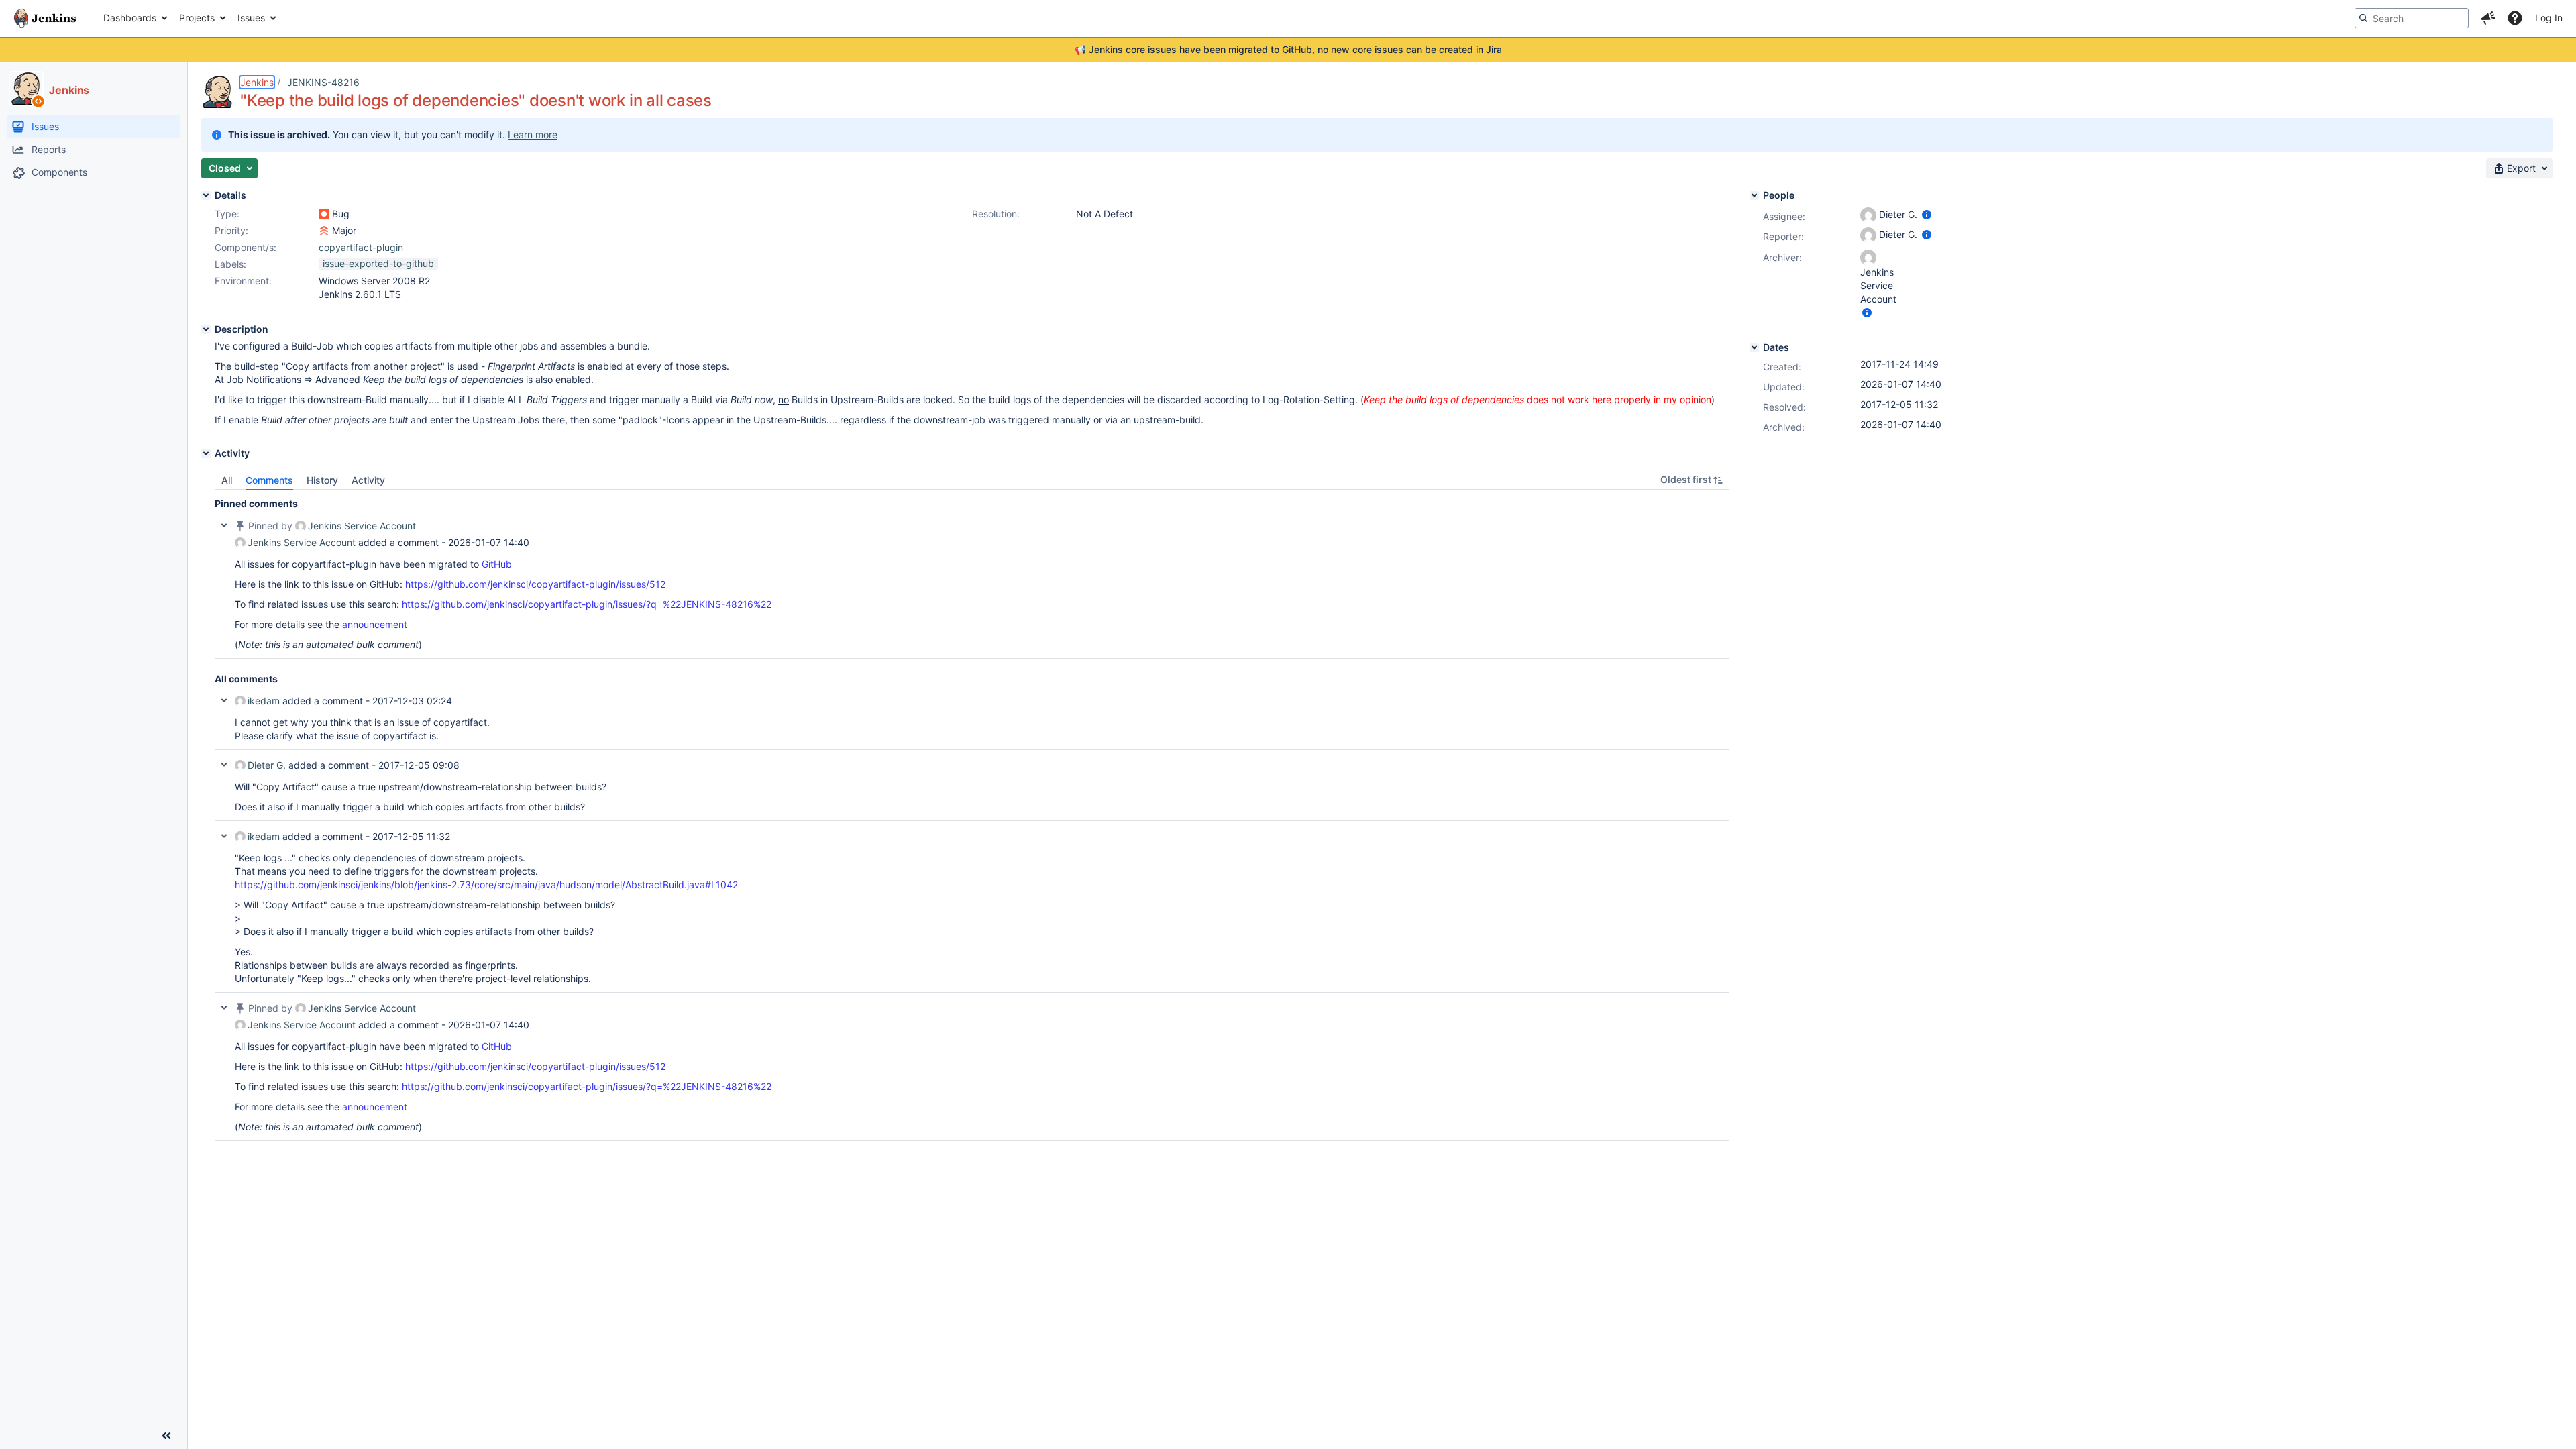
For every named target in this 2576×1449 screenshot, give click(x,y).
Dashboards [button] (130, 18)
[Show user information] (1927, 214)
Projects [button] (197, 18)
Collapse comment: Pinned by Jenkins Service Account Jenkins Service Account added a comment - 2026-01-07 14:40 (224, 525)
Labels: (230, 264)
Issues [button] (251, 18)
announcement (375, 624)
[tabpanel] (972, 816)
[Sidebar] (166, 1436)
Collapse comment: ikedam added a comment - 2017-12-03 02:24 (224, 700)
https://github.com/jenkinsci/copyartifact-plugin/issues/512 (535, 584)
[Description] (206, 329)
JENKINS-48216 (323, 82)
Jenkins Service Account (362, 526)
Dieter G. (267, 765)
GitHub (497, 564)
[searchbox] (2412, 18)
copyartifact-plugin (361, 247)
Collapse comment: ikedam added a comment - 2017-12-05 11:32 (224, 836)
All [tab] (227, 480)
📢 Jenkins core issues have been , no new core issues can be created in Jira (1288, 49)
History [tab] (322, 480)
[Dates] (1754, 347)
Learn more (533, 135)
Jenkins (257, 82)
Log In (2549, 18)
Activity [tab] (368, 480)
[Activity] (206, 453)
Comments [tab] (269, 480)
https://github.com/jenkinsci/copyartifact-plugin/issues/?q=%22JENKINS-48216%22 (587, 604)
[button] (2488, 18)
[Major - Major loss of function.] (324, 231)
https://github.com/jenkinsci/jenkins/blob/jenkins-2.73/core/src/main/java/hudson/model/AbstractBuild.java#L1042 (486, 884)
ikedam (264, 701)
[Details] (206, 195)
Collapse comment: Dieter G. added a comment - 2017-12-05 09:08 (224, 765)
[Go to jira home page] (45, 18)
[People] (1754, 195)
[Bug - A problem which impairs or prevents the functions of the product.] (324, 214)
